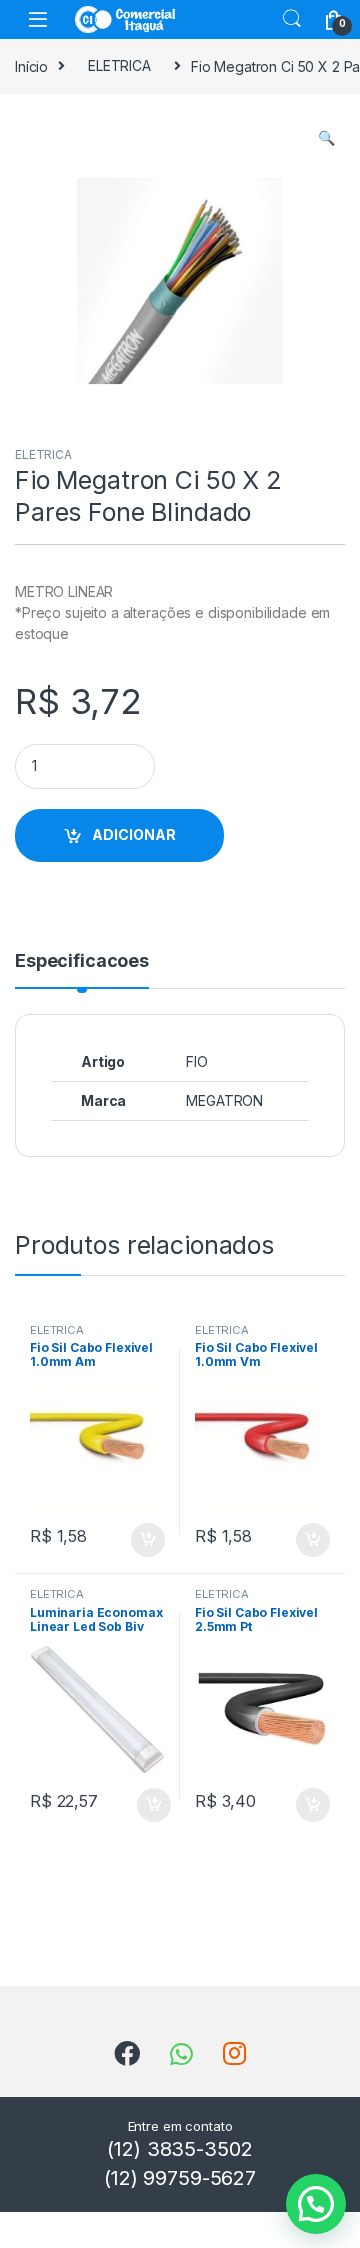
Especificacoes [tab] (82, 961)
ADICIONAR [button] (128, 1540)
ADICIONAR (134, 834)
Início (31, 65)
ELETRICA (119, 65)
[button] (326, 138)
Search (292, 19)
